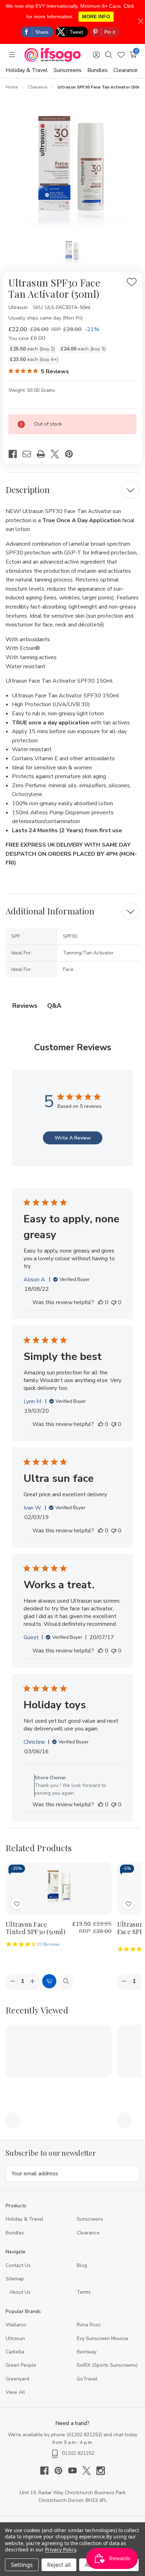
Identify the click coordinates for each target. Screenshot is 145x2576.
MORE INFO (96, 17)
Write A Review (73, 1138)
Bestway (87, 2352)
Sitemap (15, 2279)
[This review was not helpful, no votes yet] (114, 1302)
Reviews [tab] (25, 1006)
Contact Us (18, 2265)
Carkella (15, 2352)
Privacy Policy (60, 2549)
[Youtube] (75, 2471)
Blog (82, 2265)
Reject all (59, 2565)
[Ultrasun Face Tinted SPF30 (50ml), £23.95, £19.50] (59, 1889)
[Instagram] (101, 2471)
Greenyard (17, 2379)
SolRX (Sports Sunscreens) (107, 2365)
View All (15, 2392)
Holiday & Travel (27, 70)
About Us (20, 2292)
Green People (21, 2365)
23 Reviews (48, 1944)
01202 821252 (84, 2435)
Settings (22, 2565)
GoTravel (87, 2379)
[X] (58, 454)
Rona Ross (89, 2325)
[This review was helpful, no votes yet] (101, 1302)
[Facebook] (15, 454)
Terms (84, 2292)
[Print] (44, 454)
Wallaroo (16, 2325)
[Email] (30, 454)
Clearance (125, 70)
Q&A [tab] (54, 1006)
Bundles (97, 70)
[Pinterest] (72, 454)
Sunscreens (68, 70)
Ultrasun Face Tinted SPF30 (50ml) (36, 1928)
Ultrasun (15, 2338)
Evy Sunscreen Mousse (103, 2338)
